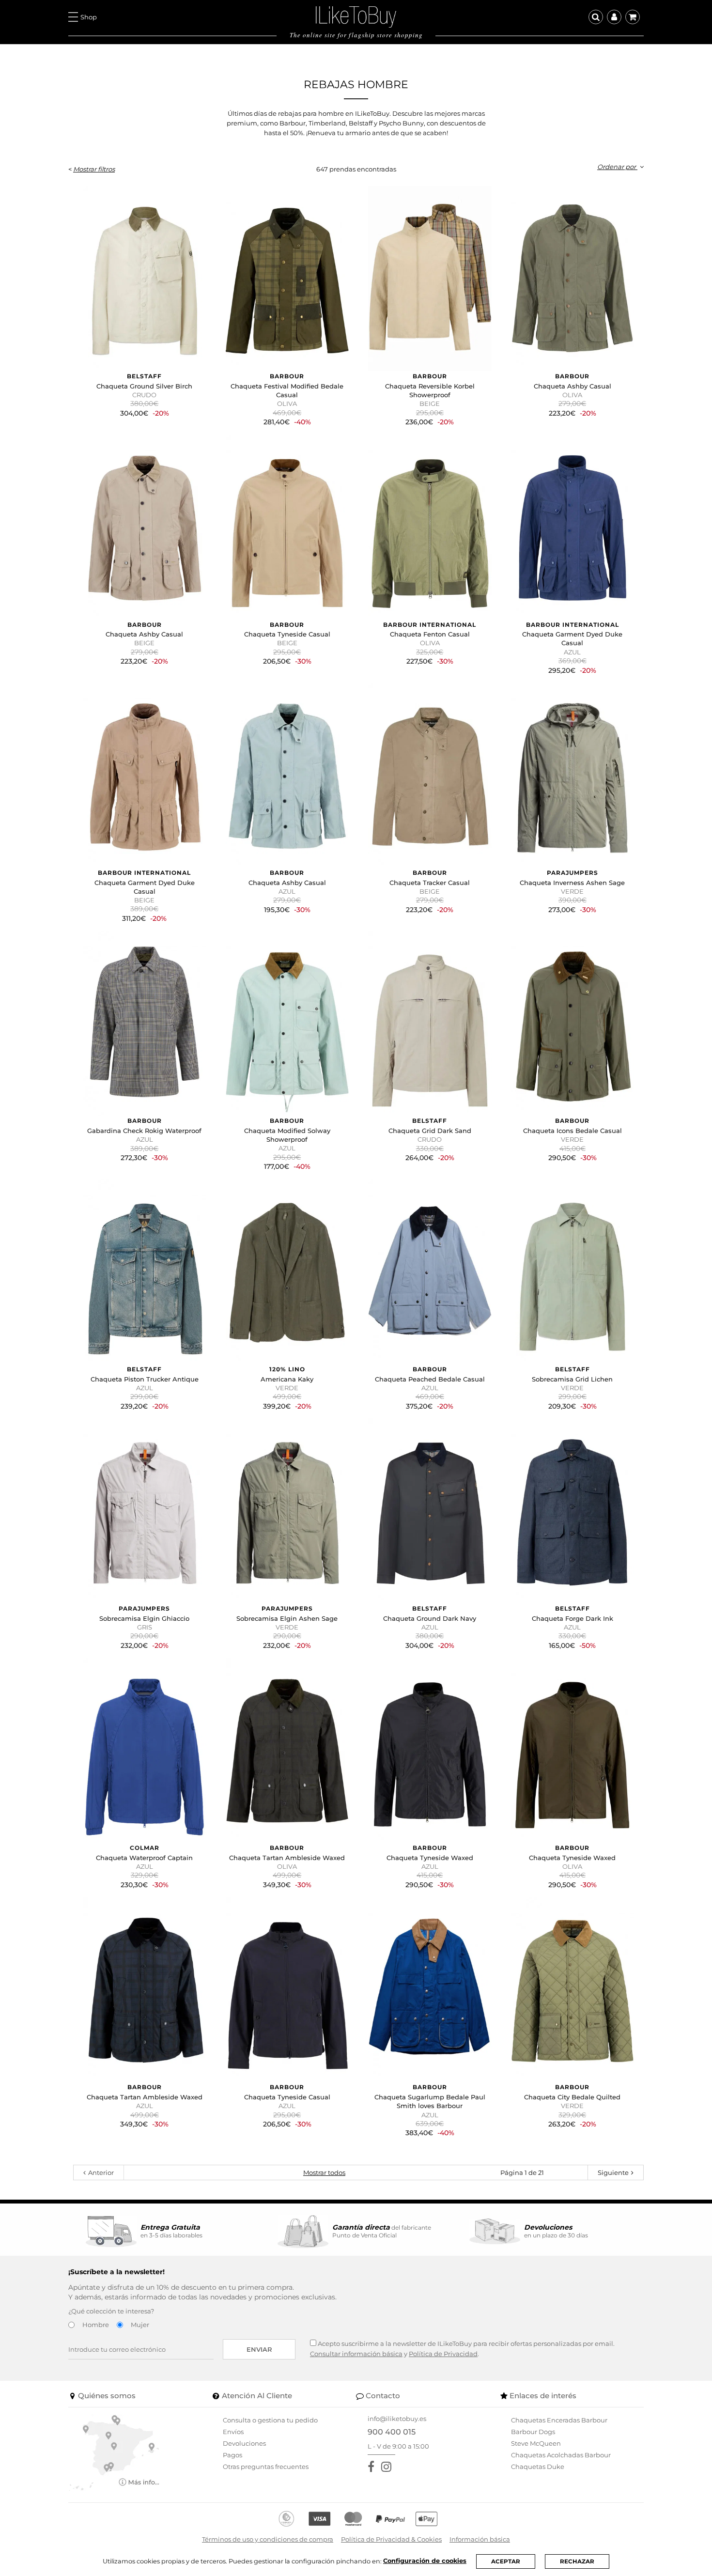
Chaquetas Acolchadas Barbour (561, 2455)
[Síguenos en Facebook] (373, 2467)
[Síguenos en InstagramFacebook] (388, 2467)
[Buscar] (596, 17)
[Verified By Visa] (319, 2519)
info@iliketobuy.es (397, 2419)
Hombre (96, 2325)
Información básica (480, 2539)
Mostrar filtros (94, 169)
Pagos (232, 2455)
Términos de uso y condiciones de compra (268, 2539)
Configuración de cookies (425, 2561)
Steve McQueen (536, 2443)
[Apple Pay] (426, 2519)
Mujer (140, 2325)
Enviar (259, 2349)
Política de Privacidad (443, 2354)
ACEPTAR (506, 2561)
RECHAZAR (577, 2561)
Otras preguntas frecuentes (266, 2467)
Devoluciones (244, 2443)
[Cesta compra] (633, 17)
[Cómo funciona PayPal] (390, 2519)
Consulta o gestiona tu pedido (270, 2420)
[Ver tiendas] (114, 2452)
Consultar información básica (356, 2354)
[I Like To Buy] (356, 16)
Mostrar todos (324, 2173)
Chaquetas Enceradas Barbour (559, 2420)
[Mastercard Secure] (353, 2519)
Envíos (233, 2432)
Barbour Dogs (533, 2432)
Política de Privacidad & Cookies (391, 2539)
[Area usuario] (614, 17)
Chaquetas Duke (538, 2467)
